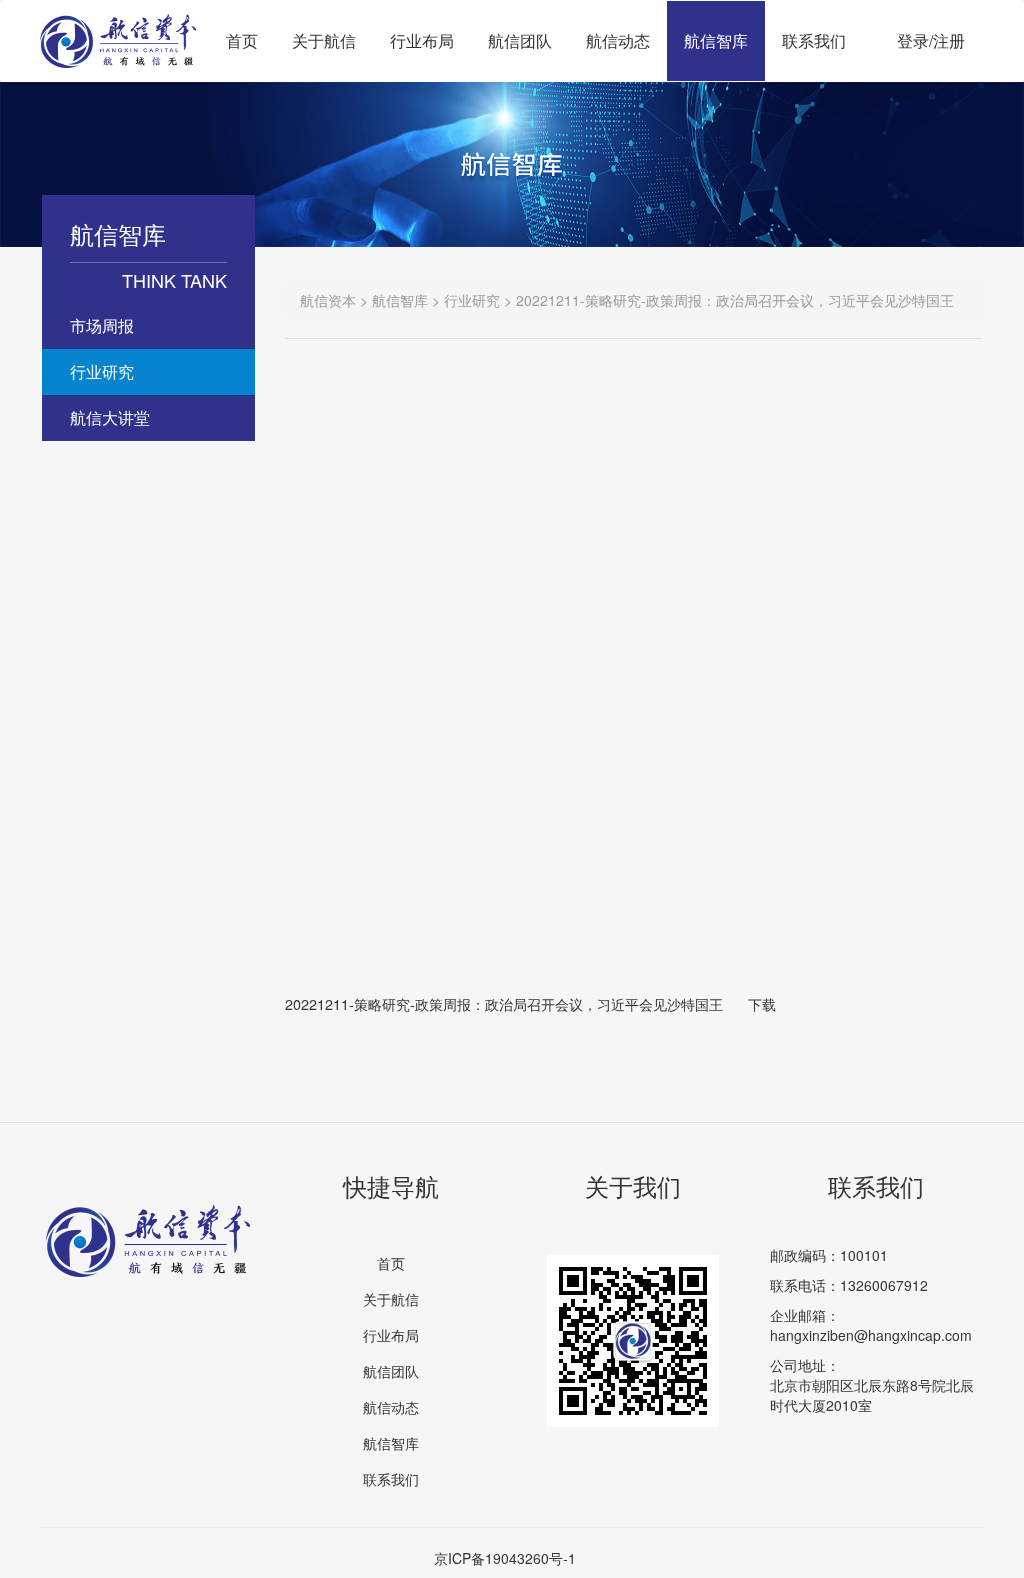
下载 (762, 1003)
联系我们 (814, 40)
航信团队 (520, 40)
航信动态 (618, 40)
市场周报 (102, 325)
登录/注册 (931, 40)
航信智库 (716, 40)
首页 (242, 40)
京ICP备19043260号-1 (505, 1558)
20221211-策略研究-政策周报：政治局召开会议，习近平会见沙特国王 (504, 1003)
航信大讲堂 (110, 417)
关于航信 (324, 40)
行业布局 (422, 40)
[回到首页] (118, 26)
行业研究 (102, 371)
